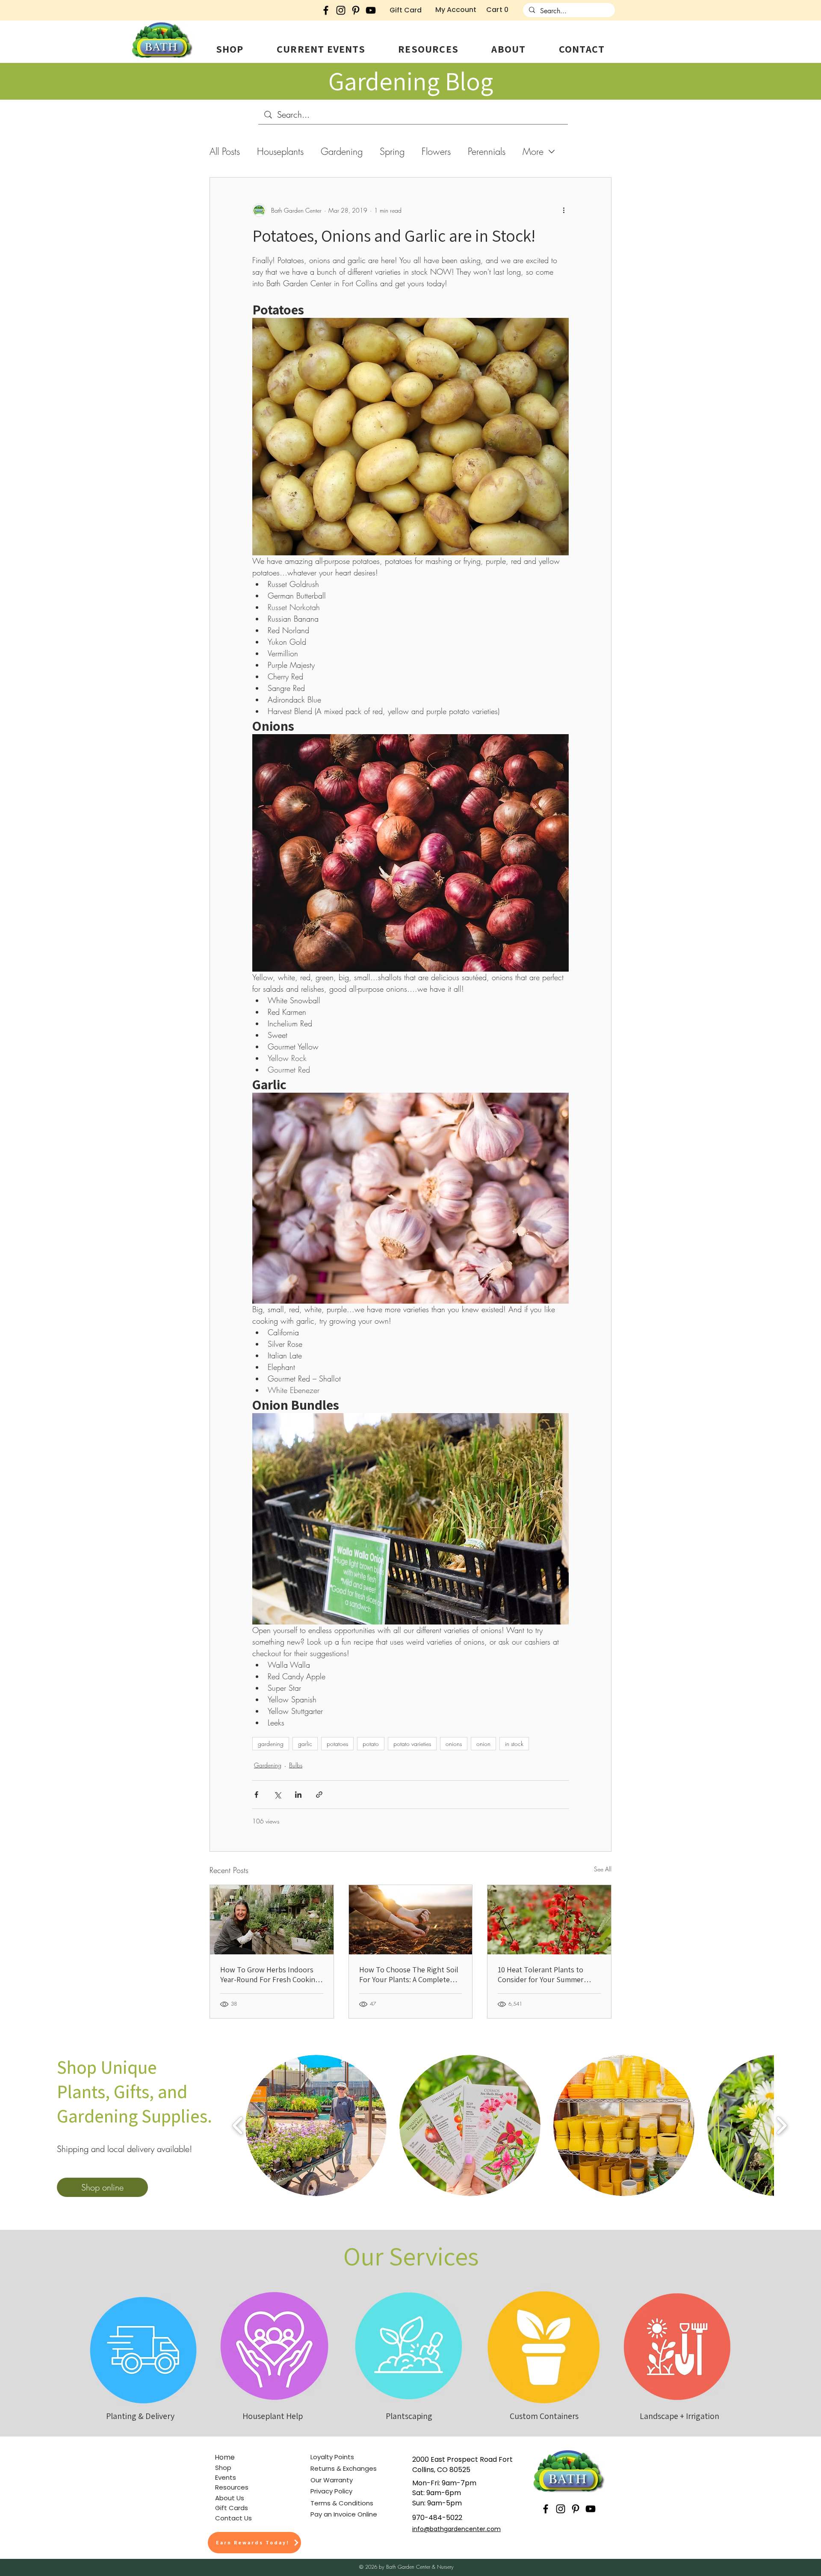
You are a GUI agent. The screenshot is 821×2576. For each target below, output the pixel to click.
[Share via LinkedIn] (298, 1795)
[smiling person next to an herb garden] (272, 1920)
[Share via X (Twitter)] (277, 1795)
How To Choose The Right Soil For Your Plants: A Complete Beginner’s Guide (409, 1974)
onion (483, 1744)
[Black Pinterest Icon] (356, 10)
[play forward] (781, 2125)
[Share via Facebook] (256, 1795)
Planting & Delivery (140, 2416)
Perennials (487, 152)
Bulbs (296, 1765)
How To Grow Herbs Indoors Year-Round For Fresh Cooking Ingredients (270, 1974)
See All (603, 1869)
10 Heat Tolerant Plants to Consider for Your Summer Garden (541, 1974)
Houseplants (280, 152)
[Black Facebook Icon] (326, 10)
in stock (514, 1744)
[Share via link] (319, 1795)
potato (371, 1744)
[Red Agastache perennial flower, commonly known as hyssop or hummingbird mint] (549, 1920)
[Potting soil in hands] (411, 1920)
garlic (305, 1744)
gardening (271, 1744)
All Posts (225, 152)
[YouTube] (371, 10)
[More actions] (564, 210)
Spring (392, 152)
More (533, 152)
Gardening (342, 152)
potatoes (337, 1744)
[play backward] (238, 2125)
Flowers (436, 152)
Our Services (411, 2256)
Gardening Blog (411, 81)
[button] (230, 49)
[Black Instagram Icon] (341, 10)
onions (454, 1744)
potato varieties (412, 1744)
